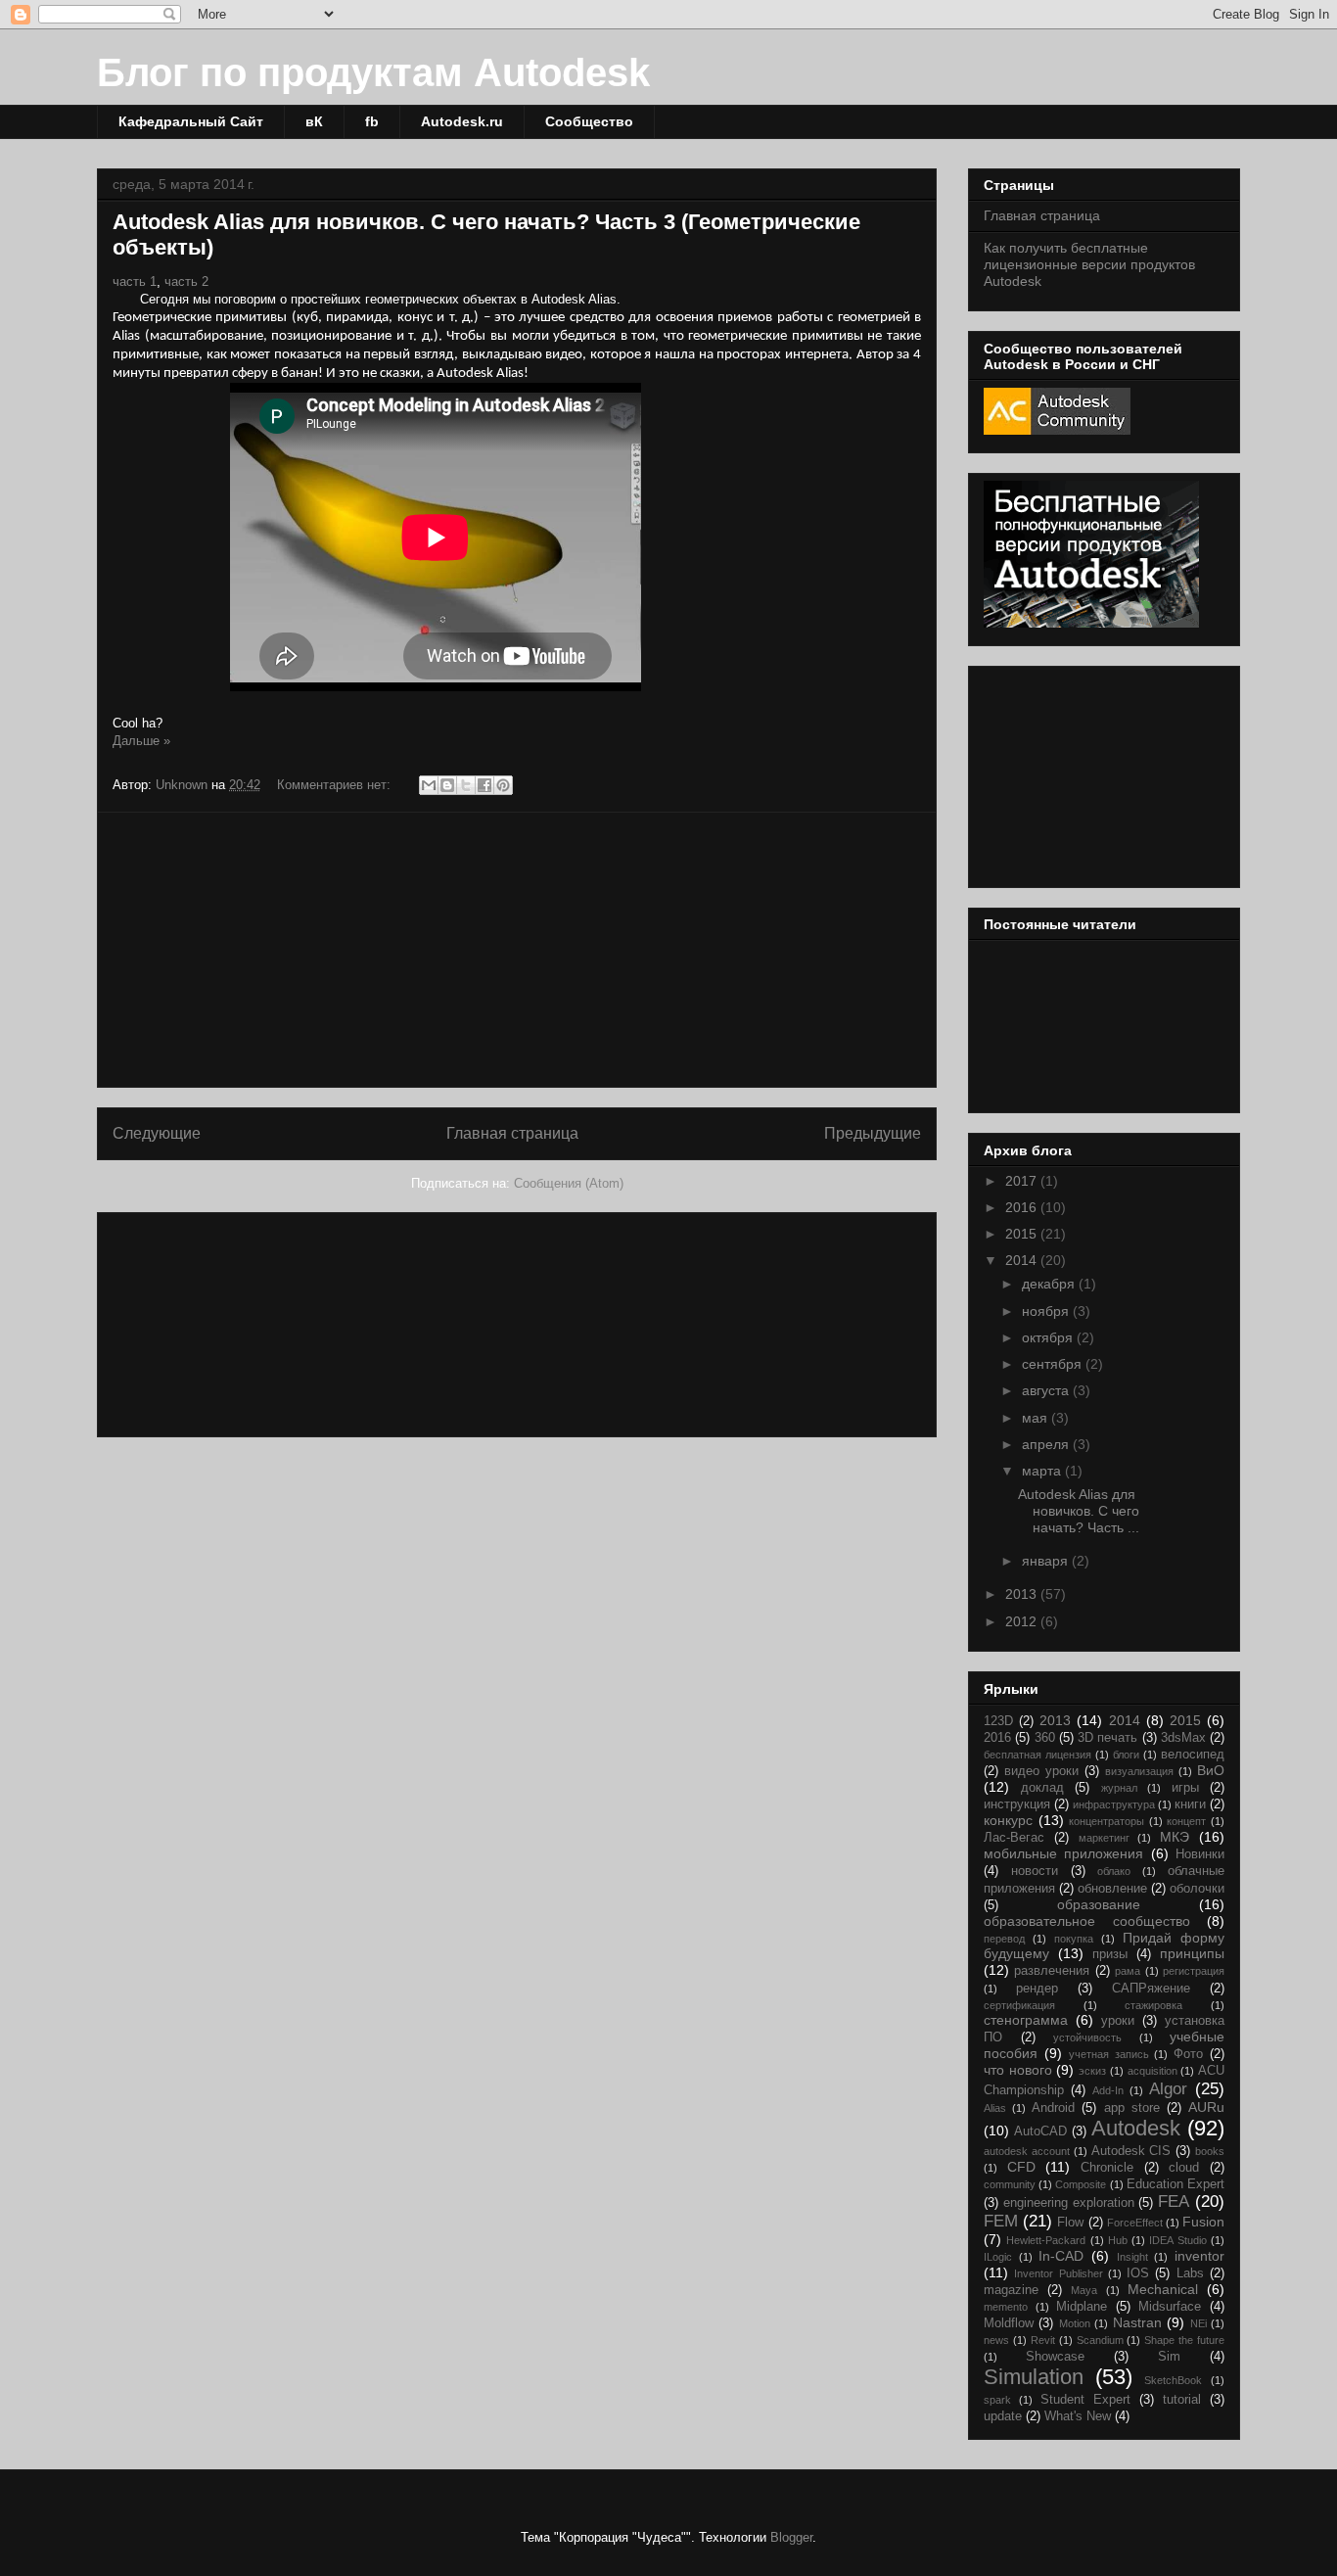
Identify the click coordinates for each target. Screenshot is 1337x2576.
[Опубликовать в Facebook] (484, 785)
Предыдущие (873, 1133)
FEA (1174, 2201)
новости (1035, 1871)
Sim (1169, 2357)
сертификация (1019, 2005)
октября (1049, 1337)
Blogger (791, 2537)
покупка (1074, 1939)
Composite (1081, 2184)
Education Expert (1176, 2184)
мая (1037, 1418)
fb (372, 121)
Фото (1188, 2054)
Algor (1168, 2089)
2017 (1023, 1181)
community (1010, 2184)
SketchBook (1173, 2380)
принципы (1192, 1953)
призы (1110, 1954)
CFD (1021, 2167)
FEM (1001, 2221)
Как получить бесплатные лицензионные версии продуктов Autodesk (1089, 264)
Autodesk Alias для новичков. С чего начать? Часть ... (1079, 1511)
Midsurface (1170, 2307)
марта (1043, 1471)
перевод (1004, 1939)
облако (1114, 1871)
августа (1047, 1390)
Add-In (1108, 2090)
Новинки (1200, 1854)
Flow (1070, 2223)
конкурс (1008, 1820)
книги (1190, 1804)
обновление (1112, 1889)
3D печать (1107, 1738)
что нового (1018, 2070)
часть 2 (186, 281)
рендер (1037, 1989)
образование (1099, 1904)
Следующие (157, 1133)
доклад (1042, 1788)
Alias (995, 2108)
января (1047, 1561)
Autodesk (1136, 2128)
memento (1006, 2307)
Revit (1043, 2340)
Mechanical (1163, 2289)
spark (997, 2400)
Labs (1190, 2273)
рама (1128, 1971)
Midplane (1082, 2307)
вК (314, 121)
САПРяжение (1151, 1989)
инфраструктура (1114, 1804)
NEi (1199, 2323)
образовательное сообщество (1087, 1921)
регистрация (1194, 1971)
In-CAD (1061, 2256)
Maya (1084, 2290)
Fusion (1203, 2222)
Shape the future (1184, 2340)
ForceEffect (1135, 2223)
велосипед (1193, 1755)
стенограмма (1026, 2020)
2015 (1023, 1234)
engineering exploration (1069, 2203)
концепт (1186, 1821)
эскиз (1092, 2071)
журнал (1119, 1788)
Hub (1118, 2240)
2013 (1023, 1594)
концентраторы (1106, 1821)
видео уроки (1041, 1771)
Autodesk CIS (1131, 2151)
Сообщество (589, 121)
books (1210, 2151)
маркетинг (1104, 1838)
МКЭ (1175, 1837)
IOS (1138, 2273)
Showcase (1055, 2357)
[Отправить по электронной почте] (429, 785)
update (1003, 2416)
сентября (1054, 1364)
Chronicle (1107, 2168)
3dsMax (1183, 1738)
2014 (1023, 1260)
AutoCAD (1040, 2131)
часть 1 (135, 281)
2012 (1023, 1621)
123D (998, 1721)
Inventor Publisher (1058, 2273)
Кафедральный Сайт (191, 121)
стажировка (1153, 2005)
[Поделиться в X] (466, 785)
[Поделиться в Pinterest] (503, 785)
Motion (1075, 2323)
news (996, 2340)
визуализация (1139, 1771)
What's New (1078, 2416)
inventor (1199, 2256)
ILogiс (998, 2257)
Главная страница (512, 1133)
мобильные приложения (1063, 1853)
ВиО (1211, 1770)
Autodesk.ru (462, 121)
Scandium (1100, 2340)
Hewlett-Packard (1046, 2240)
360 (1045, 1738)
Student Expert (1085, 2400)
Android (1053, 2108)
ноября (1047, 1311)
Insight (1132, 2257)
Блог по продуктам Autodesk (373, 72)
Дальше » (141, 741)
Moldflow (1009, 2323)
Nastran (1137, 2322)
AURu (1206, 2107)
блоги (1126, 1755)
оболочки (1197, 1889)
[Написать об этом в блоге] (447, 785)
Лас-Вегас (1014, 1838)
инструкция (1017, 1804)
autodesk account (1027, 2151)
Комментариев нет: (336, 785)
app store (1132, 2108)
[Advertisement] (517, 950)
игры (1185, 1788)
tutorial (1182, 2400)
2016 (1023, 1207)
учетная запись (1109, 2054)
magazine (1011, 2290)
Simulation (1034, 2377)
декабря (1050, 1284)
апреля (1047, 1444)
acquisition (1153, 2071)
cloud (1184, 2168)
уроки (1118, 2021)
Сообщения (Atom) (569, 1183)
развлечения (1052, 1971)
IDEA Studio (1177, 2240)
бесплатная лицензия (1037, 1755)
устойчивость (1087, 2037)
